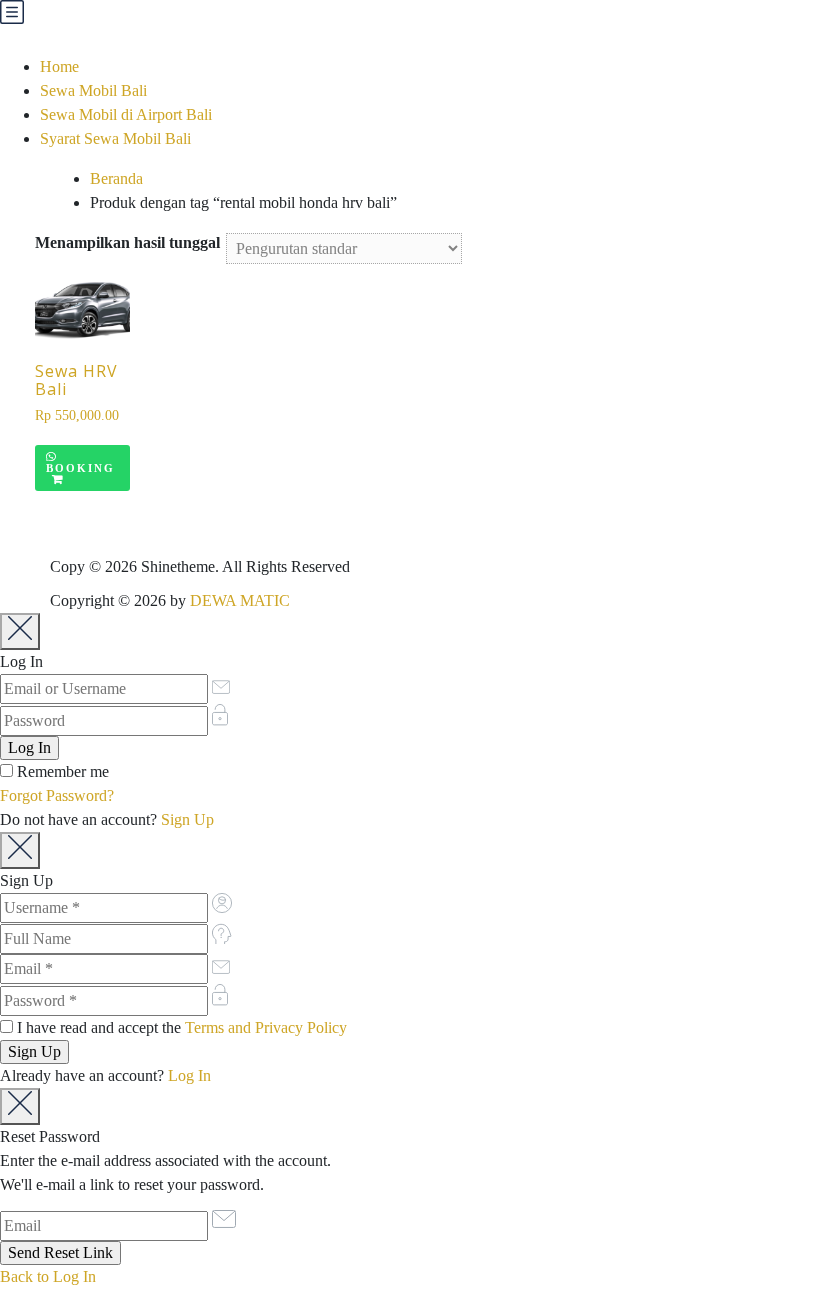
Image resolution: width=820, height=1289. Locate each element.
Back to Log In (48, 1276)
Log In (189, 1075)
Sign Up (187, 819)
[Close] (20, 631)
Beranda (116, 178)
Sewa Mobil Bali (93, 90)
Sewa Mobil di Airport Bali (126, 114)
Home (59, 66)
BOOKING (80, 468)
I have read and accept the (180, 1027)
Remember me (61, 771)
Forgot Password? (57, 795)
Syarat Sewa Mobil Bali (115, 138)
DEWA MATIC (240, 600)
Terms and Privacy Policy (266, 1027)
